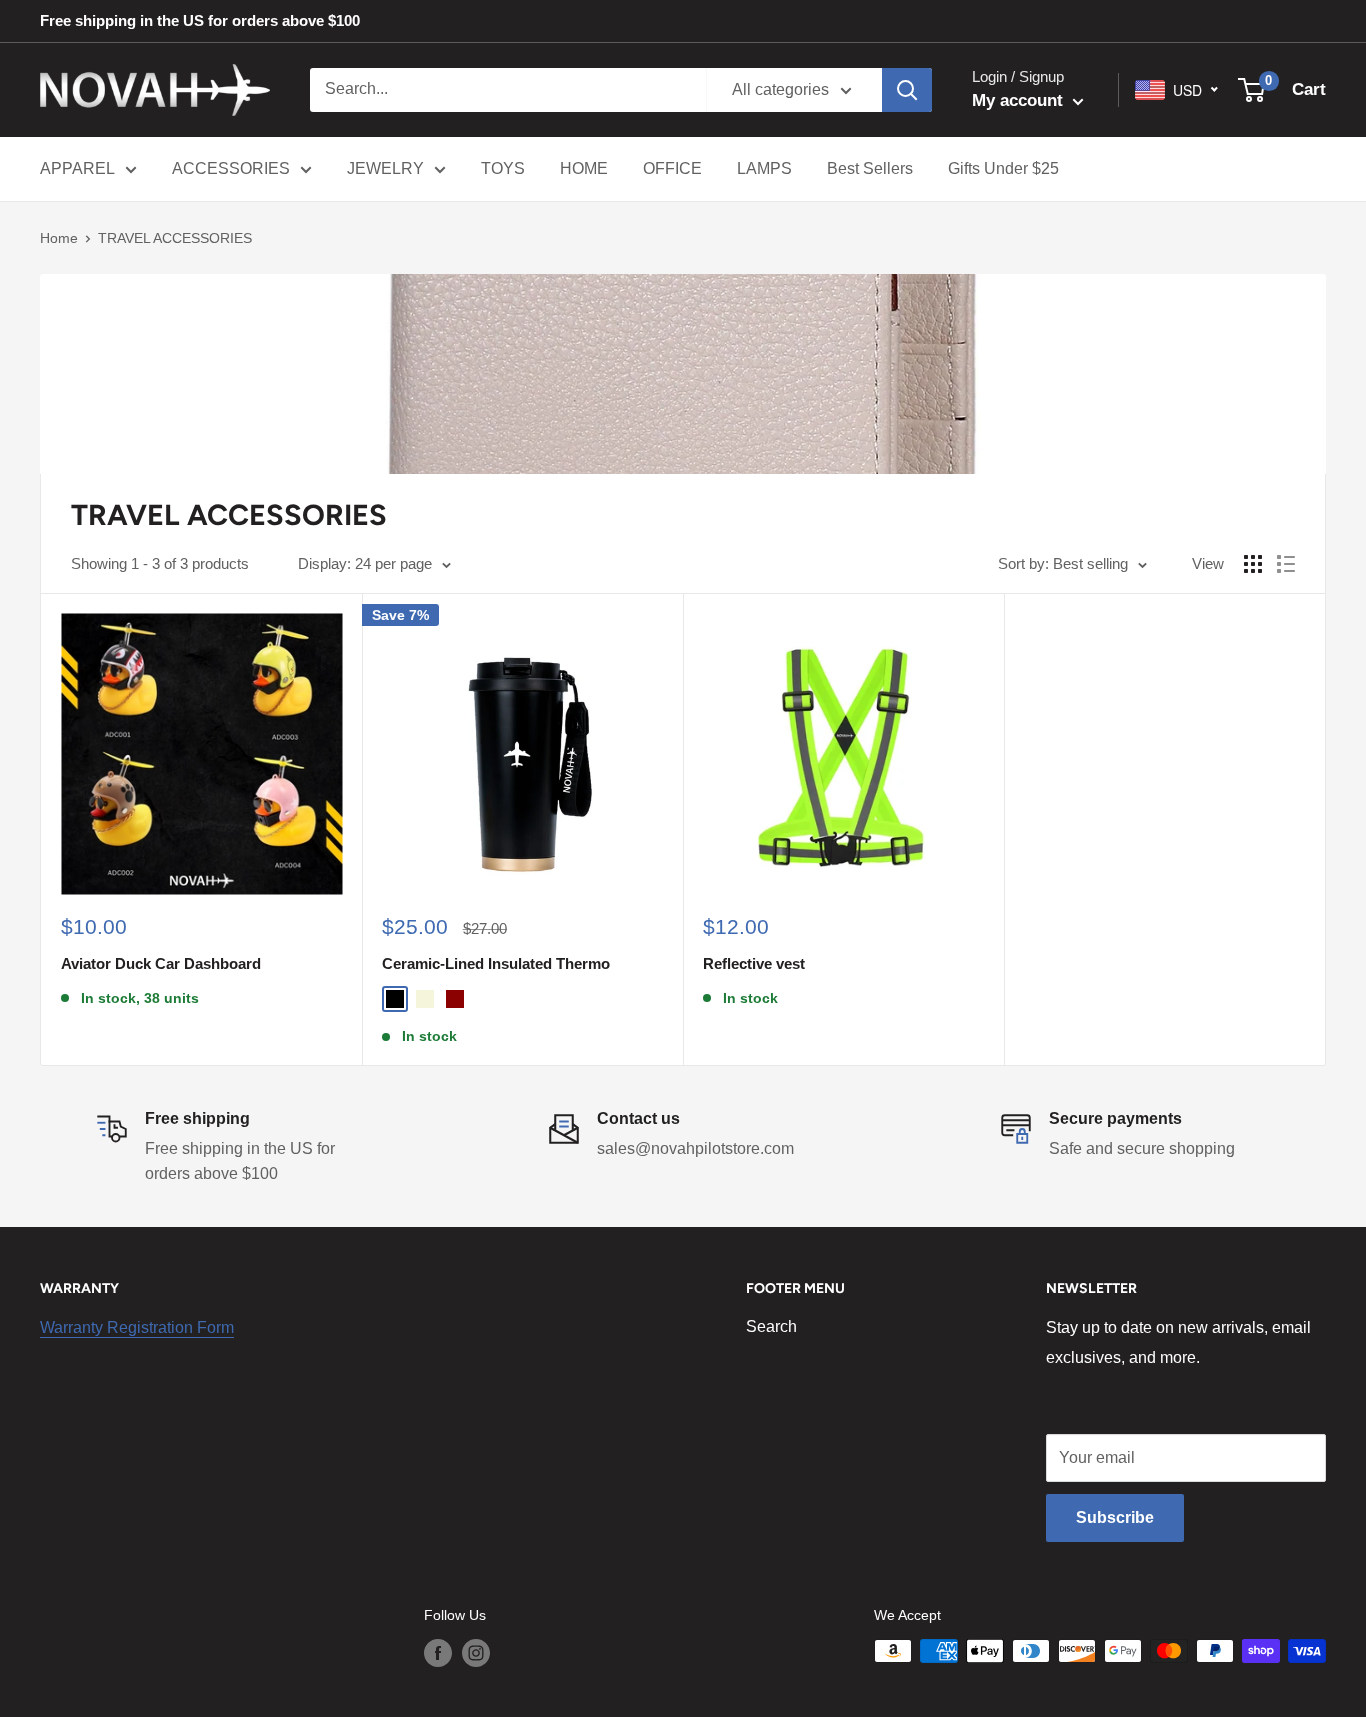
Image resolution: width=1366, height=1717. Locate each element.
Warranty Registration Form (137, 1327)
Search (771, 1326)
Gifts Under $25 (1003, 168)
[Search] (907, 90)
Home (59, 238)
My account (1020, 100)
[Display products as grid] (1253, 564)
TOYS (503, 168)
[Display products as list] (1286, 564)
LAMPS (764, 168)
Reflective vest (754, 963)
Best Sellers (870, 168)
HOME (584, 168)
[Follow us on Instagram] (476, 1653)
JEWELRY (385, 168)
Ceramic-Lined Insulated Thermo (496, 963)
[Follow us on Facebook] (438, 1653)
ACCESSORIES (231, 168)
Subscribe (1115, 1517)
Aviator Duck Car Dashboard (161, 963)
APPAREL (77, 168)
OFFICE (672, 168)
